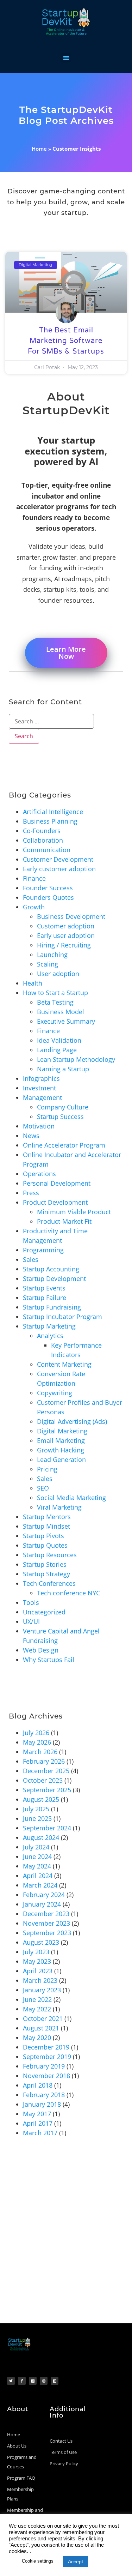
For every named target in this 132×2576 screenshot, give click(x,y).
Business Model (61, 1012)
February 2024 (44, 1895)
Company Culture (63, 1107)
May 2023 (37, 1961)
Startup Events (44, 1288)
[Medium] (55, 2381)
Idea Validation (59, 1040)
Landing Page (57, 1050)
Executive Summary (66, 1021)
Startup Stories (45, 1564)
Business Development (71, 916)
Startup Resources (50, 1555)
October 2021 (43, 2018)
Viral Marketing (59, 1507)
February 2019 (44, 2066)
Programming (43, 1250)
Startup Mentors (47, 1517)
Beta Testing (55, 1002)
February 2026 (44, 1761)
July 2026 (36, 1733)
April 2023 (38, 1971)
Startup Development (54, 1278)
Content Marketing (64, 1364)
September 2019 (47, 2057)
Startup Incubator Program (62, 1317)
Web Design (41, 1650)
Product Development (55, 1202)
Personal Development (57, 1183)
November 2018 (46, 2076)
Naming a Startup (63, 1069)
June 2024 (37, 1856)
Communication (47, 850)
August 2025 (41, 1799)
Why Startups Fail (49, 1660)
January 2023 (42, 1990)
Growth (34, 907)
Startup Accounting (51, 1269)
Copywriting (55, 1393)
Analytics (50, 1336)
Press (31, 1193)
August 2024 (41, 1837)
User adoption (58, 974)
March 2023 (40, 1980)
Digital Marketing (62, 1431)
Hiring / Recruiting (64, 945)
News (31, 1136)
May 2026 (37, 1742)
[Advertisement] (66, 2254)
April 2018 (38, 2085)
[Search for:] (51, 721)
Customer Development (58, 859)
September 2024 (47, 1828)
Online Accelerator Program (64, 1145)
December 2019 (46, 2047)
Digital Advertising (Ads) (72, 1421)
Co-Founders (42, 831)
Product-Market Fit (64, 1221)
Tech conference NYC (68, 1593)
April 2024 (38, 1876)
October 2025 (43, 1780)
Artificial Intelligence (53, 812)
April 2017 (38, 2123)
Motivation (39, 1126)
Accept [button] (76, 2562)
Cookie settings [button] (38, 2561)
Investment (39, 1088)
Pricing (47, 1469)
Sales (31, 1259)
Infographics (41, 1078)
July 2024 (36, 1847)
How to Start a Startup (55, 993)
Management (42, 1097)
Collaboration (43, 840)
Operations (39, 1174)
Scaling (48, 964)
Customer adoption (66, 926)
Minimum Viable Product (74, 1212)
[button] (66, 58)
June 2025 (37, 1818)
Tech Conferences (49, 1583)
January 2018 (42, 2104)
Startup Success (60, 1117)
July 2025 (36, 1809)
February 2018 (44, 2095)
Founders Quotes (48, 897)
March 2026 (40, 1752)
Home (39, 149)
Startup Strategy (46, 1574)
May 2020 (37, 2038)
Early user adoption (66, 935)
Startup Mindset (46, 1526)
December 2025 (46, 1771)
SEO (43, 1488)
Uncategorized (44, 1612)
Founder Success (48, 888)
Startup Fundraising (52, 1307)
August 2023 (41, 1942)
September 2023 (47, 1933)
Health (33, 983)
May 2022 (37, 2009)
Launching (52, 955)
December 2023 (46, 1914)
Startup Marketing (49, 1326)
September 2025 (47, 1790)
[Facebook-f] (22, 2381)
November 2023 (46, 1923)
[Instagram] (44, 2381)
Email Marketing (61, 1440)
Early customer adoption (59, 869)
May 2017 (37, 2114)
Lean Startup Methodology (76, 1059)
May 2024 (37, 1866)
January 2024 (42, 1904)
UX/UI (31, 1621)
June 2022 (37, 1999)
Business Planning (50, 821)
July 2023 (36, 1952)
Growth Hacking (61, 1450)
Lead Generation (61, 1459)
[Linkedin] (33, 2381)
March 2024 (40, 1885)
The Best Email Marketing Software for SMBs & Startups (66, 341)
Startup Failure (45, 1298)
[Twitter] (11, 2381)
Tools (31, 1602)
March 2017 (40, 2133)
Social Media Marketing (71, 1498)
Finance (34, 878)
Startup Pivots (43, 1536)
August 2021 (41, 2028)
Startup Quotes (45, 1545)
